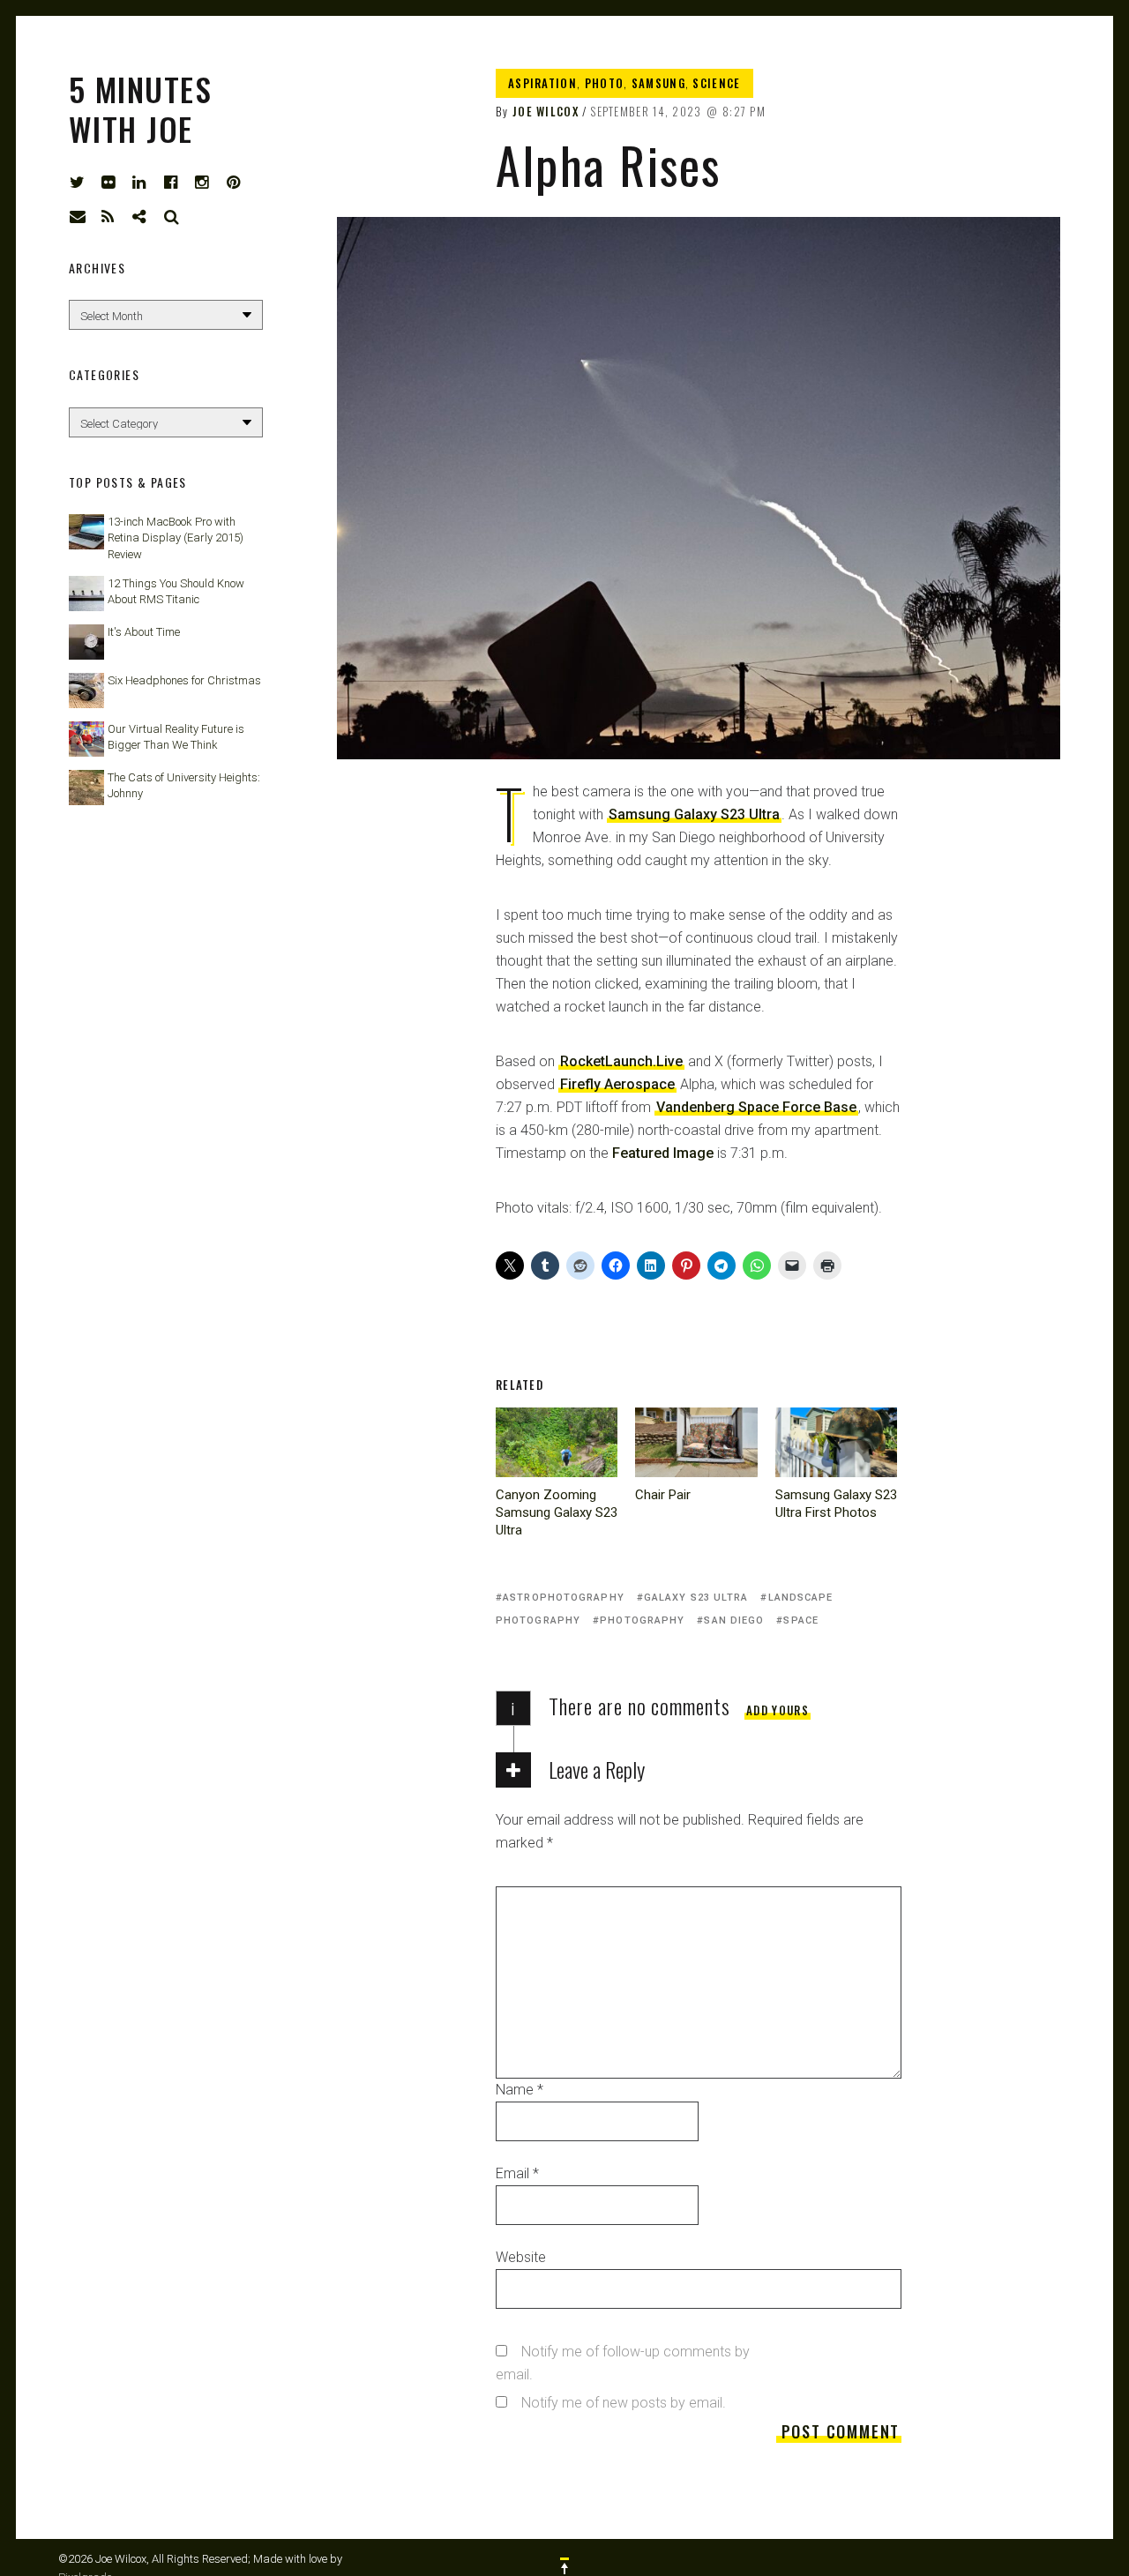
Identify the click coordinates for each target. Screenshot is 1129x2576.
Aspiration (542, 83)
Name (520, 2090)
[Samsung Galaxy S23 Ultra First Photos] (836, 1442)
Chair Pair (663, 1495)
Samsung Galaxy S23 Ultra (694, 814)
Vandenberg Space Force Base (756, 1107)
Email (517, 2173)
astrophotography (564, 1598)
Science (716, 83)
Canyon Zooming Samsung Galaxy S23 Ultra (557, 1512)
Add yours (778, 1710)
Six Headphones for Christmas (184, 680)
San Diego (734, 1620)
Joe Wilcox (546, 111)
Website (521, 2257)
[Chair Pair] (696, 1442)
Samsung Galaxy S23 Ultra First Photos (836, 1504)
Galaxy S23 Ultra (696, 1598)
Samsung (658, 83)
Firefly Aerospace (617, 1084)
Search (172, 217)
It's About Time (144, 632)
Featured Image (663, 1153)
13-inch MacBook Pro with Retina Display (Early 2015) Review (176, 538)
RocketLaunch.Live (621, 1061)
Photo (605, 83)
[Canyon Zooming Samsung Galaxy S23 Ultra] (557, 1442)
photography (642, 1620)
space (801, 1620)
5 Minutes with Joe (140, 108)
